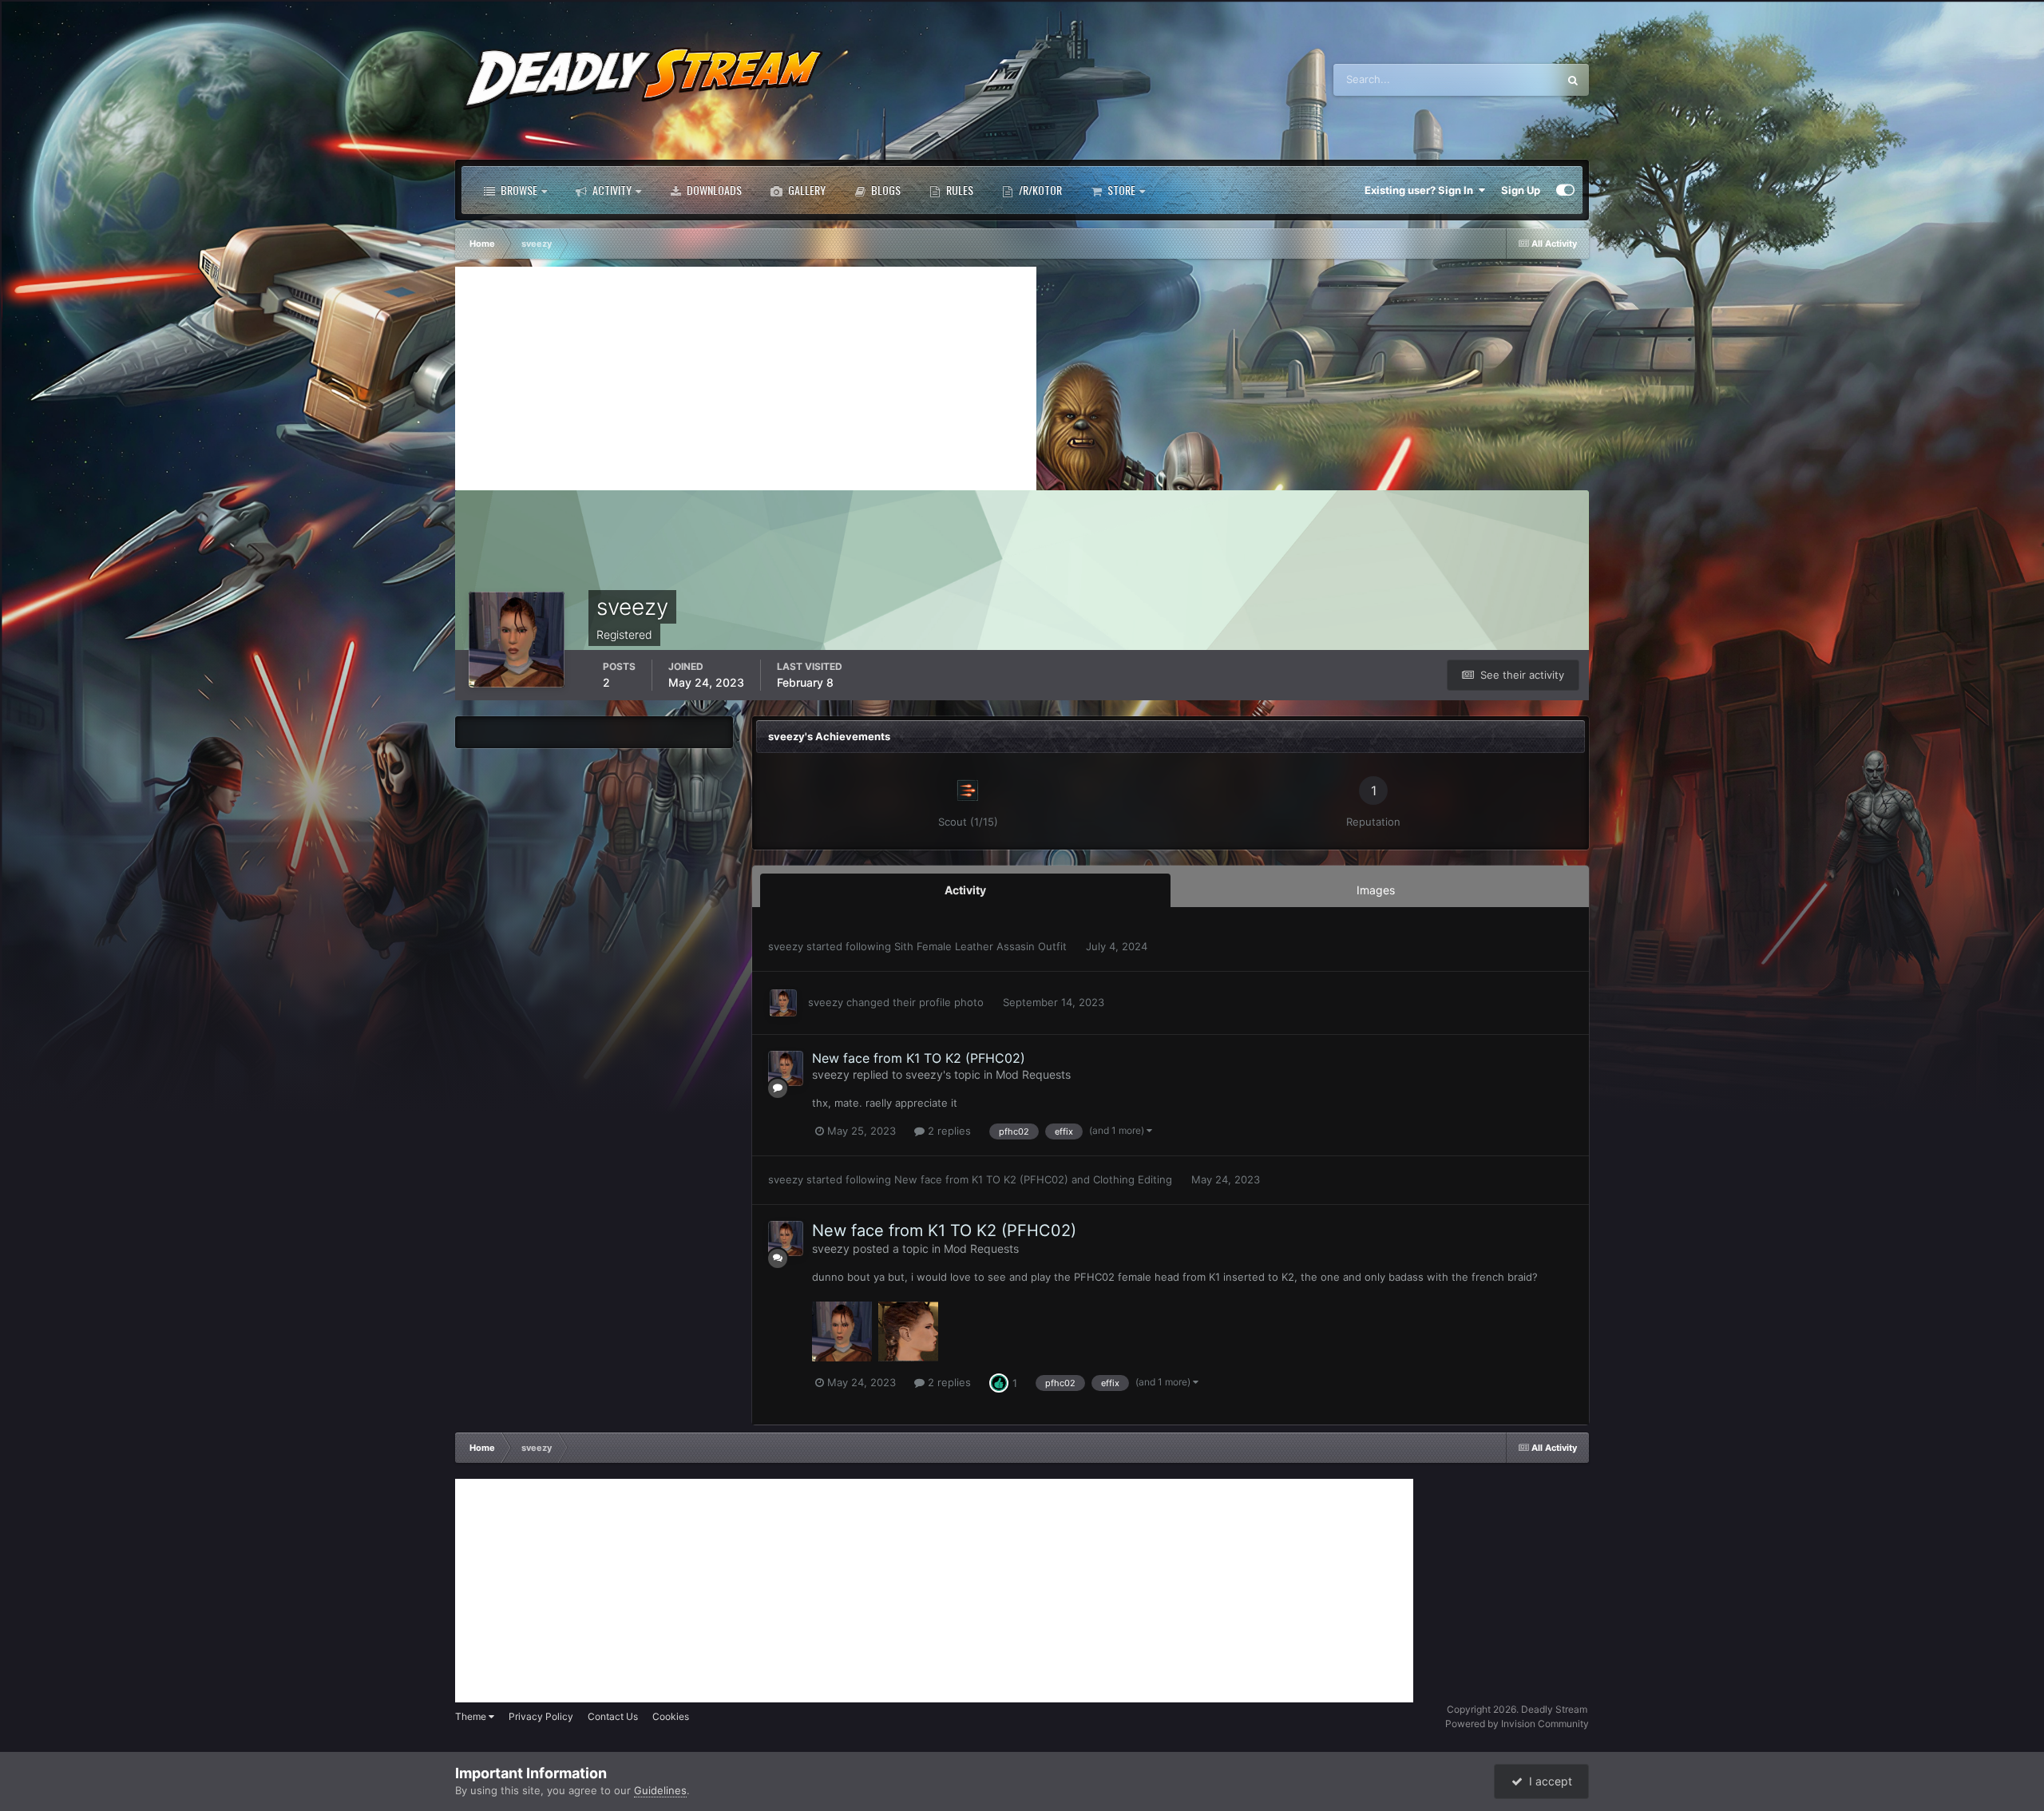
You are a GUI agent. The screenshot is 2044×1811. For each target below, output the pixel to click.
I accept (1547, 1781)
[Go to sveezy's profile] (783, 1003)
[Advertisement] (746, 378)
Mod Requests (1033, 1074)
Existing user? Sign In (1421, 190)
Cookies (671, 1716)
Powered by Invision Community (1517, 1724)
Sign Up (1521, 190)
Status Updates (1501, 79)
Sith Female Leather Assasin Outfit (982, 946)
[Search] (1573, 80)
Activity (611, 190)
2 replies (948, 1131)
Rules (959, 190)
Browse (518, 190)
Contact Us (613, 1716)
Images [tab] (1376, 890)
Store (1120, 190)
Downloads (713, 190)
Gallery (806, 190)
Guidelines (660, 1790)
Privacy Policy (541, 1716)
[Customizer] (1565, 190)
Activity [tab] (965, 890)
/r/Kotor (1039, 190)
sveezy (786, 946)
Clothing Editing (1134, 1179)
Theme (472, 1716)
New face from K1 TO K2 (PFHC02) (919, 1058)
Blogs (885, 190)
